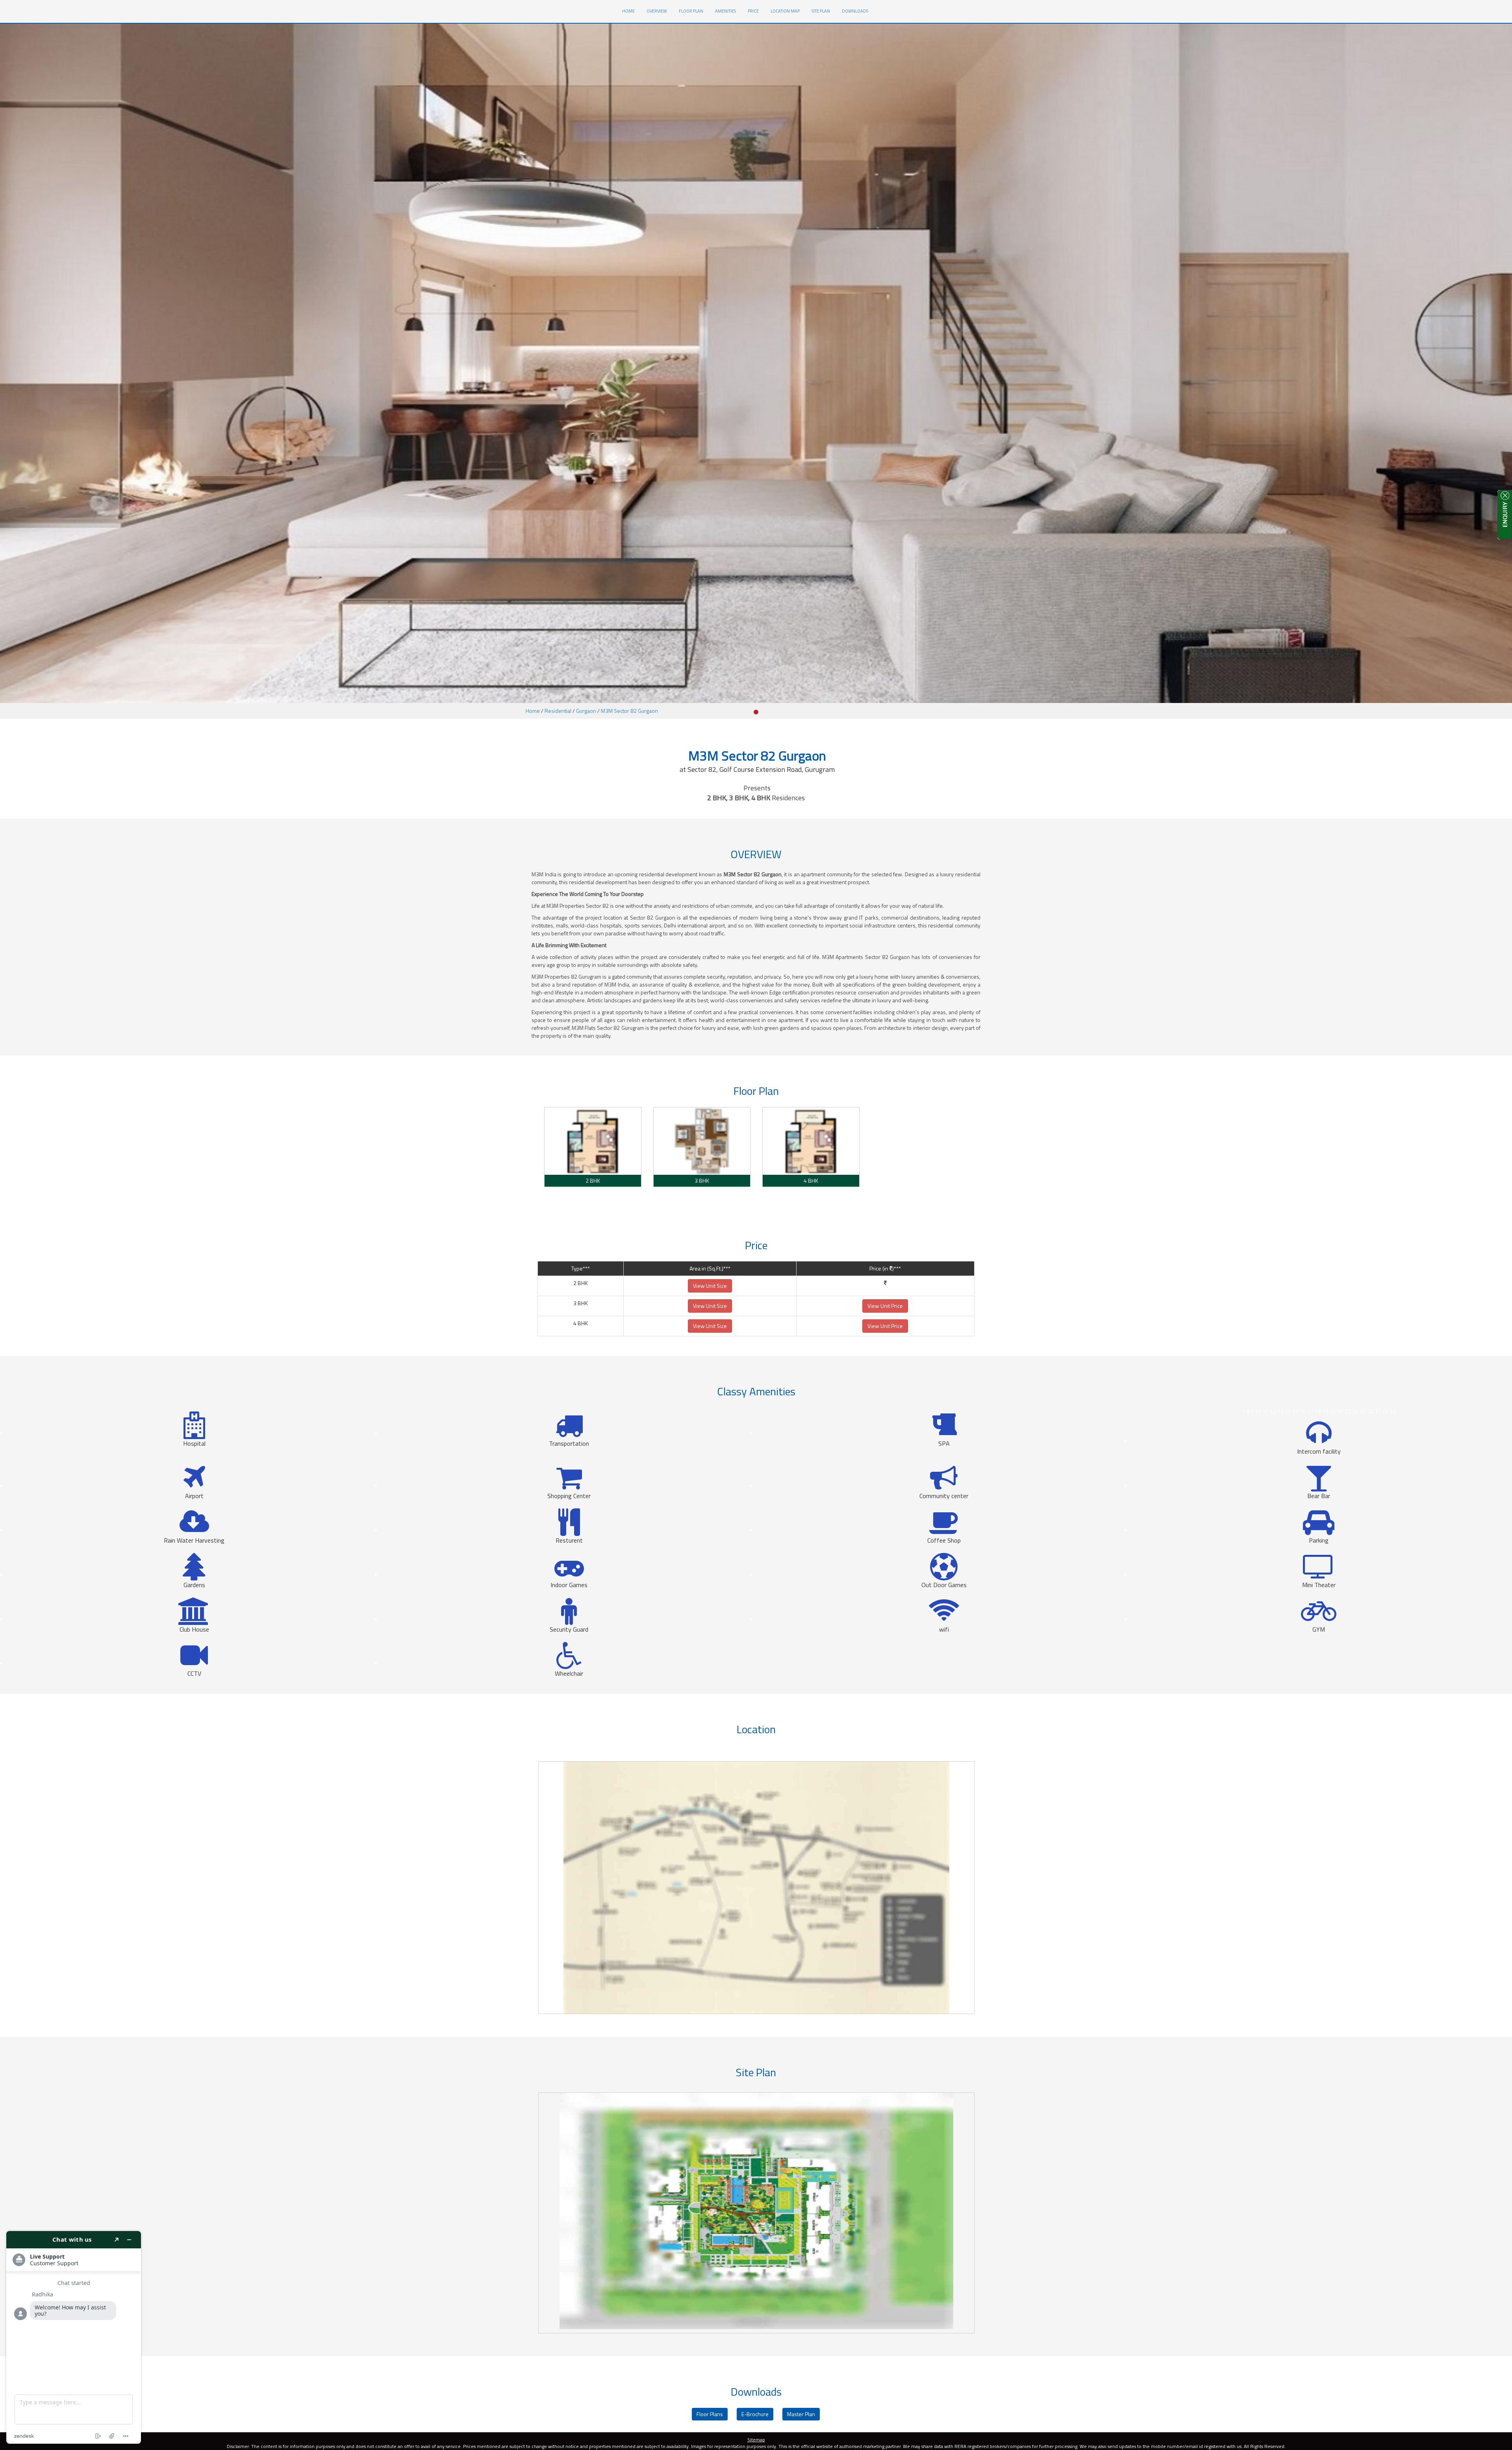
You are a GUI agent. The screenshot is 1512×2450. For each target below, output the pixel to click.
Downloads (855, 11)
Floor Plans (710, 2414)
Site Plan (821, 11)
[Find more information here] (74, 2337)
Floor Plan (691, 11)
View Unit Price (885, 1306)
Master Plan (801, 2414)
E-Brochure (755, 2414)
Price (753, 11)
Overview (657, 11)
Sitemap (756, 2440)
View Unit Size (710, 1286)
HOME (631, 11)
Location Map (785, 11)
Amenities (725, 11)
